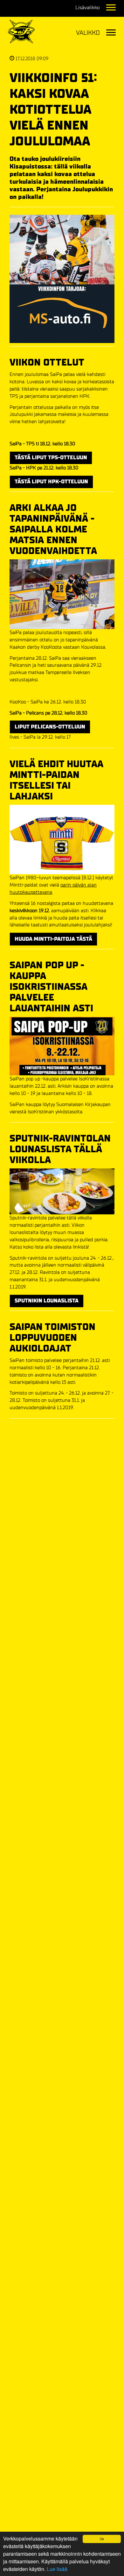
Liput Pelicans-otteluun (50, 727)
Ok (102, 2539)
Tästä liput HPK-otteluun (51, 482)
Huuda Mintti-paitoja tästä (53, 939)
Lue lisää (57, 2569)
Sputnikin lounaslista (47, 1301)
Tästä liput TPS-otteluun (51, 458)
